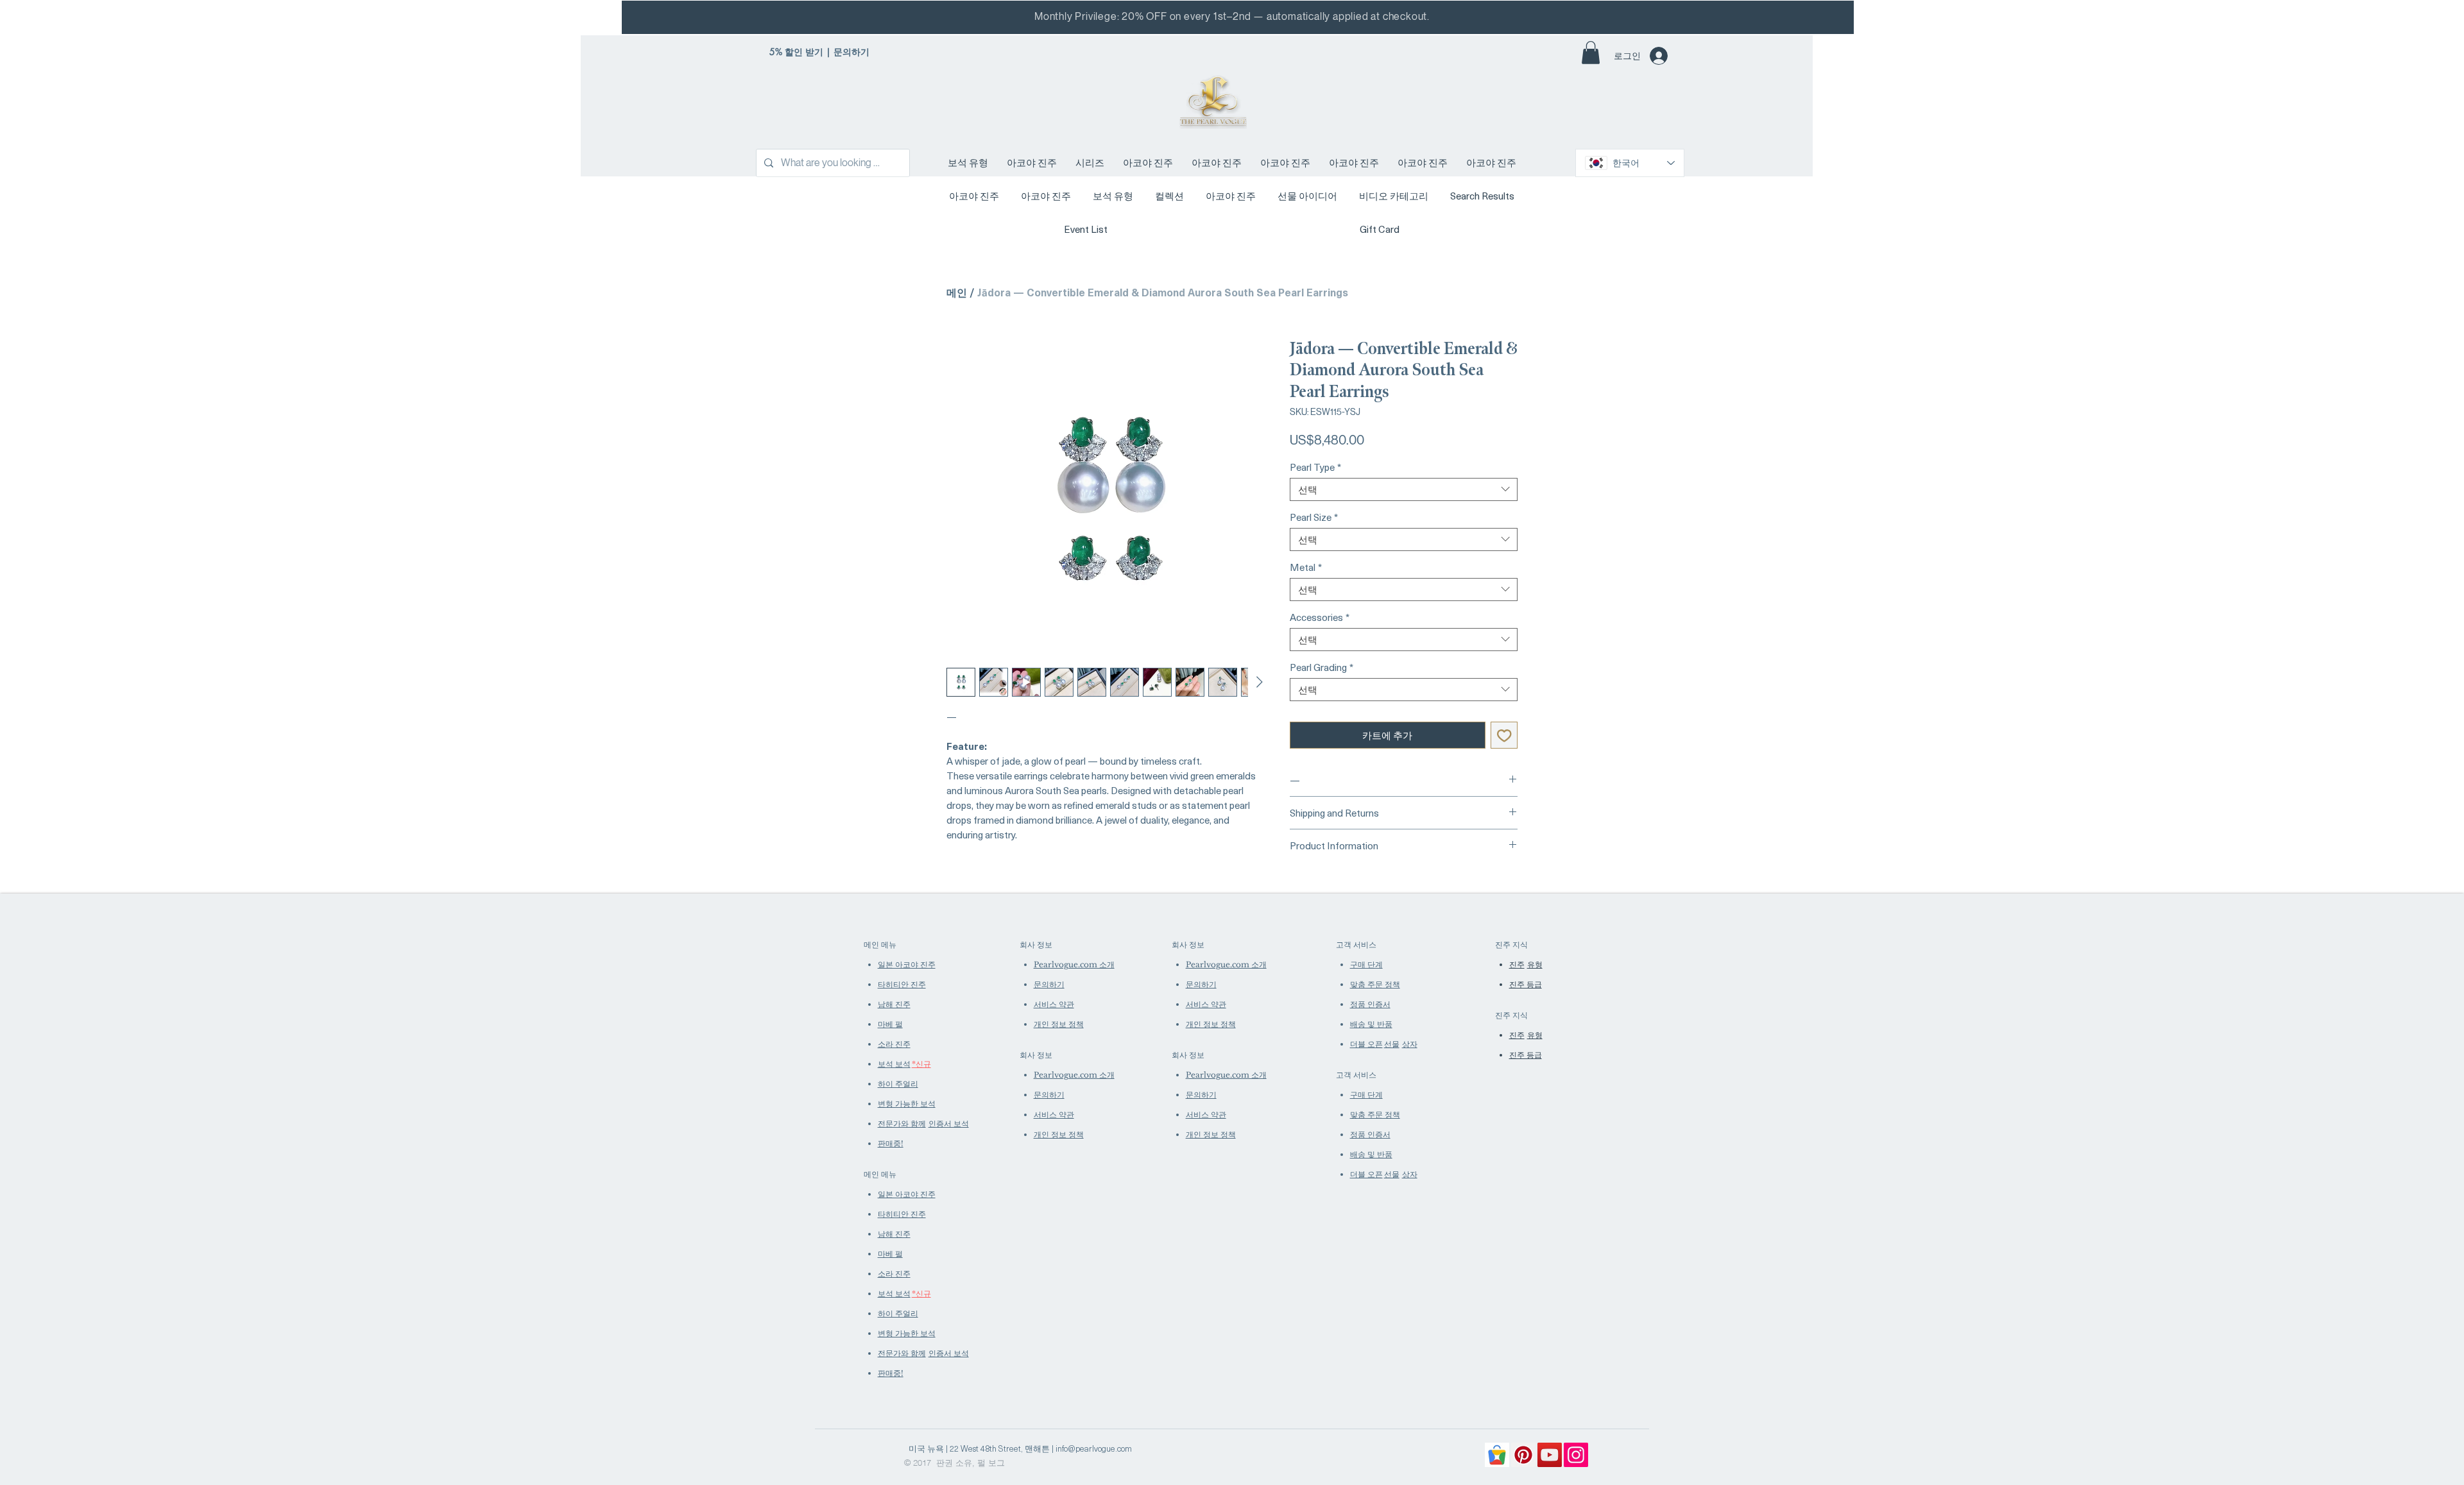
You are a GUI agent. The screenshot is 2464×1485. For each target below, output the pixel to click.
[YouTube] (1550, 1455)
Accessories (1320, 617)
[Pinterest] (1523, 1455)
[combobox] (1404, 489)
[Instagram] (1576, 1455)
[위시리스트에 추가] (1504, 735)
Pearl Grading (1322, 667)
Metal (1306, 567)
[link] (1591, 53)
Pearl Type (1315, 467)
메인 (957, 292)
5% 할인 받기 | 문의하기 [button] (819, 52)
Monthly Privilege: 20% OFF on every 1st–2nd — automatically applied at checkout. (1232, 16)
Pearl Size (1314, 517)
